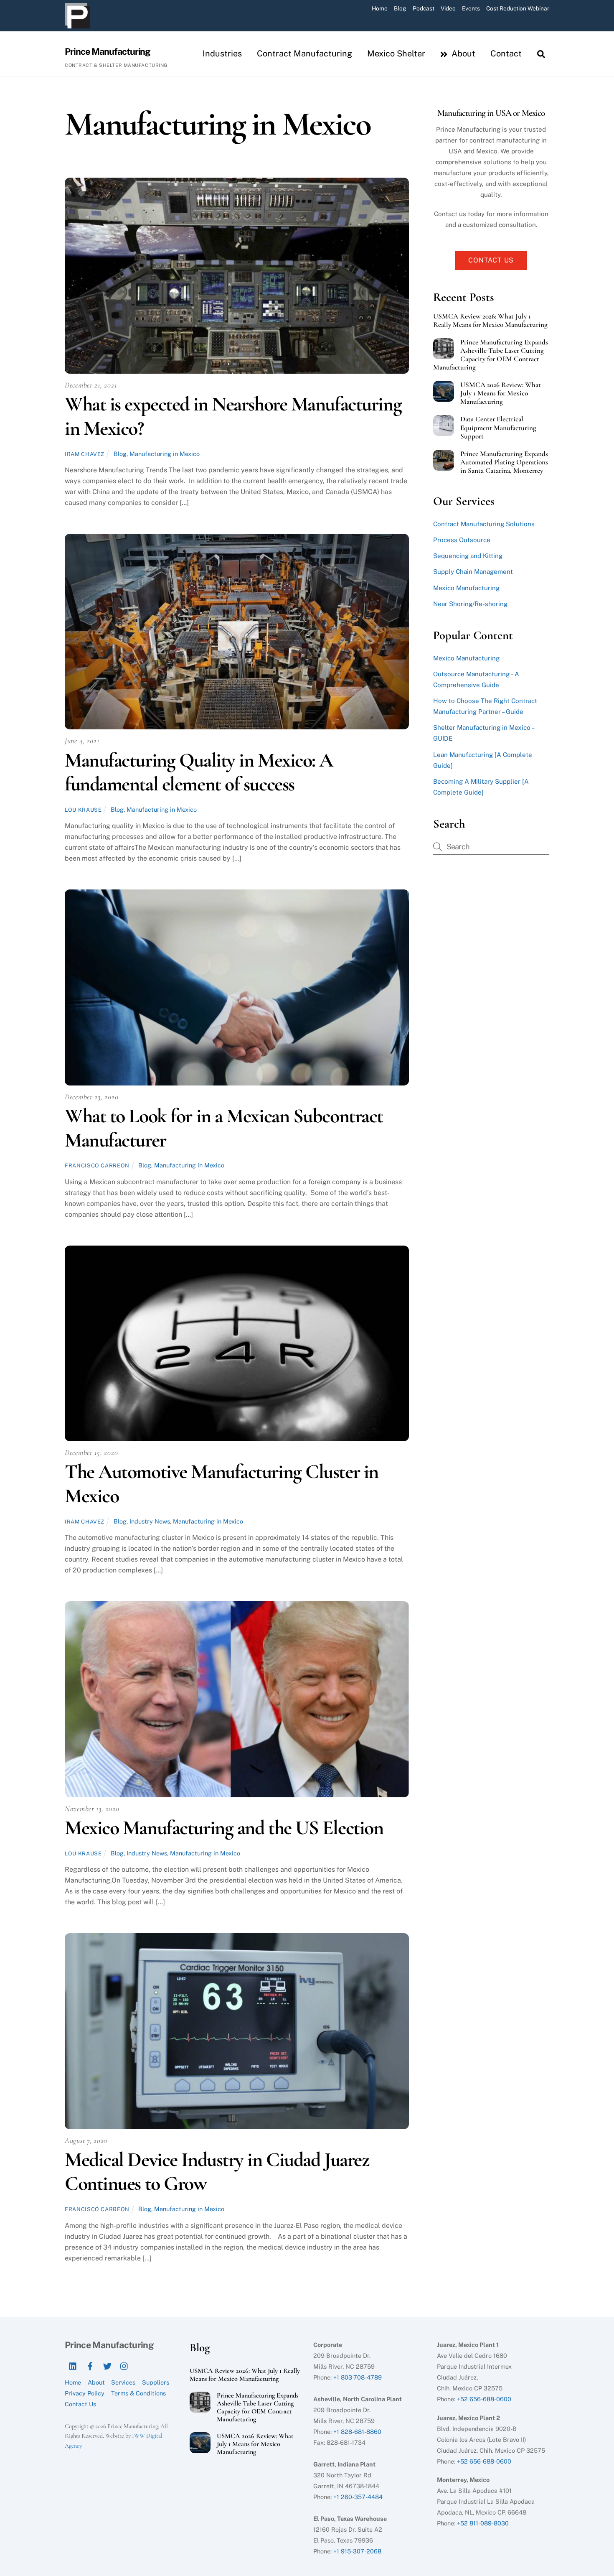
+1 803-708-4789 (358, 2377)
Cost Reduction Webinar (518, 8)
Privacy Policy (85, 2393)
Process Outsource (462, 540)
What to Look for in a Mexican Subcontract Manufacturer (224, 1128)
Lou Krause (83, 810)
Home (380, 8)
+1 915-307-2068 (357, 2551)
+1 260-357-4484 (358, 2497)
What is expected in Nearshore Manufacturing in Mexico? (233, 416)
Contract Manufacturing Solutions (484, 524)
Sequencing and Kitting (468, 556)
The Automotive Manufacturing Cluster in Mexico (222, 1484)
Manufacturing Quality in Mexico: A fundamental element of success (199, 772)
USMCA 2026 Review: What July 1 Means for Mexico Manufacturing (501, 393)
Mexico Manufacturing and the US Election (224, 1828)
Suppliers (156, 2382)
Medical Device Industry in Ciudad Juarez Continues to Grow (217, 2172)
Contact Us (491, 260)
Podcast (424, 8)
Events (471, 8)
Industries (222, 54)
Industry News (150, 1521)
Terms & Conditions (138, 2393)
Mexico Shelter (396, 54)
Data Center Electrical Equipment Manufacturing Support (498, 428)
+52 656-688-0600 (484, 2399)
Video (448, 8)
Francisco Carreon (97, 1166)
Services (123, 2382)
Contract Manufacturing (304, 54)
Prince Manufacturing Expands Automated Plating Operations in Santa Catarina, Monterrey (504, 462)
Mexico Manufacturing (466, 588)
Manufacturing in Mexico (165, 454)
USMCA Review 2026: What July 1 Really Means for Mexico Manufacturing (490, 321)
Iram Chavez (85, 454)
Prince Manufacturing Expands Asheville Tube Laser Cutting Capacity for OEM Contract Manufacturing (491, 355)
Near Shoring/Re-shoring (470, 604)
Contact (506, 54)
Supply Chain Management (473, 572)
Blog (400, 8)
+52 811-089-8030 (483, 2523)
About (462, 54)
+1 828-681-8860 (357, 2432)
